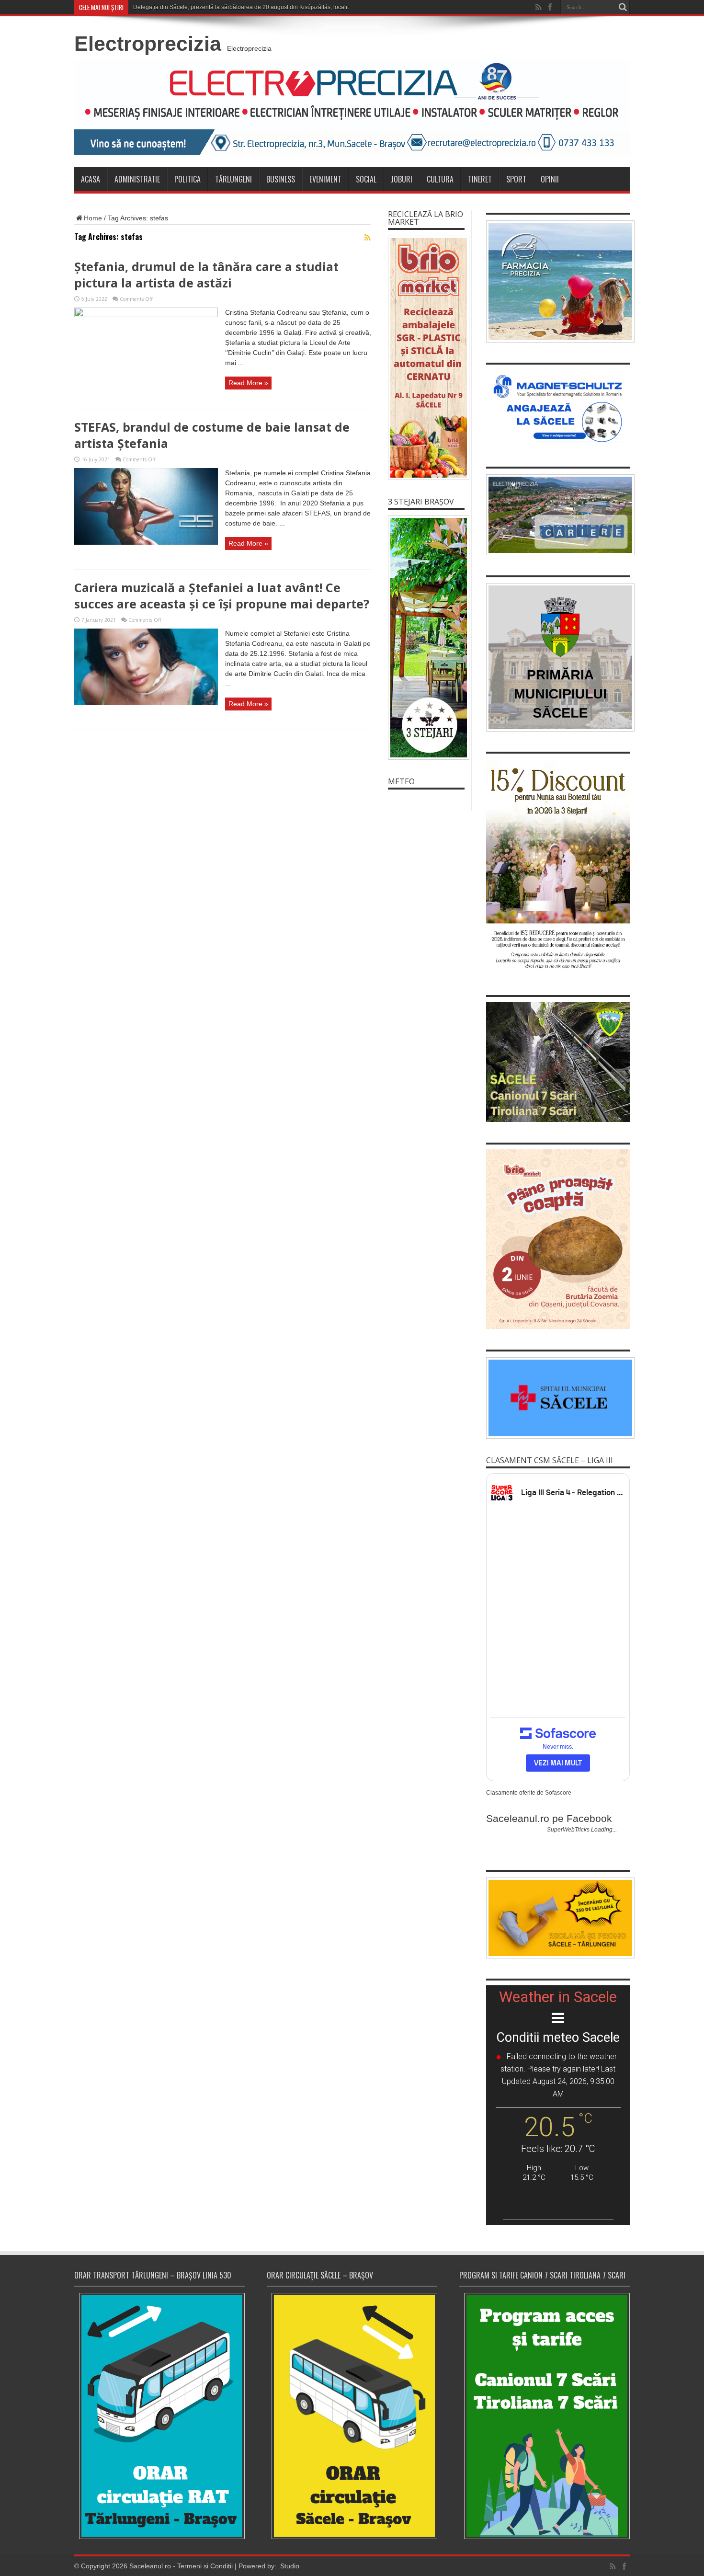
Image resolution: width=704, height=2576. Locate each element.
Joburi (402, 179)
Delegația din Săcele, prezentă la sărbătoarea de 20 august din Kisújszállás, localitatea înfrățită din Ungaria (273, 7)
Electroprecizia (148, 44)
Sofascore (558, 1793)
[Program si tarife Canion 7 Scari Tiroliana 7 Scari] (545, 2416)
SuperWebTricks (568, 1830)
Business (281, 179)
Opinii (550, 179)
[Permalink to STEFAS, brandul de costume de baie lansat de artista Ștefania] (146, 542)
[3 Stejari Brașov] (426, 638)
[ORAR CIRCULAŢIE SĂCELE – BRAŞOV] (352, 2416)
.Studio (289, 2566)
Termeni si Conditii (205, 2566)
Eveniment (325, 179)
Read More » (248, 383)
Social (366, 179)
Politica (187, 179)
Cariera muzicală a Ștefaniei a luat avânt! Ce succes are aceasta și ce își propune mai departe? (222, 595)
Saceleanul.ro (150, 2566)
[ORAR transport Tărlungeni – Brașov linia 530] (159, 2416)
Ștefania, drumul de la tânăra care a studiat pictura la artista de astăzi (206, 275)
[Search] (623, 7)
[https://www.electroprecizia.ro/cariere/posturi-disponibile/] (558, 515)
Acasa (91, 179)
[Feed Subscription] (367, 238)
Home (93, 218)
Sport (516, 179)
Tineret (480, 179)
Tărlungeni (233, 179)
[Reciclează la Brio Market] (426, 358)
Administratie (137, 179)
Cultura (440, 179)
